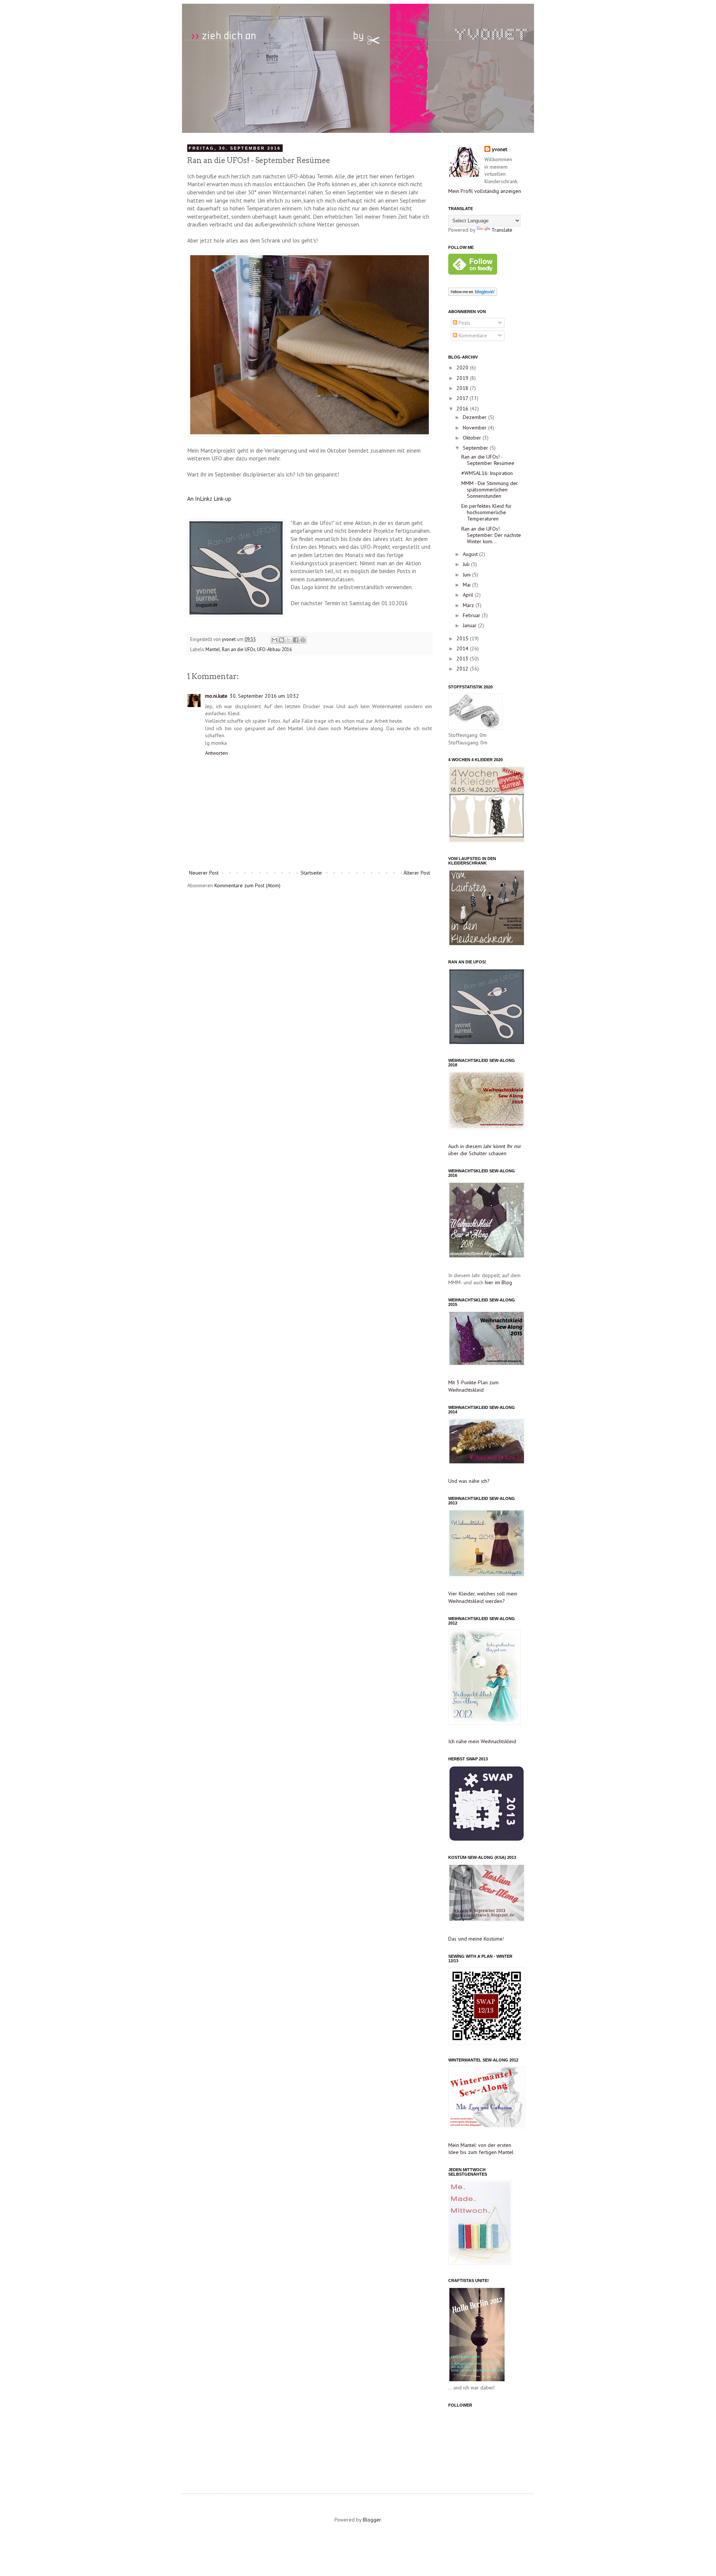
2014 (463, 648)
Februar (472, 615)
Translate (502, 230)
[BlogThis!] (282, 640)
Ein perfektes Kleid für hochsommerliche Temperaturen (486, 512)
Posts (464, 323)
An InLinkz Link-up (209, 498)
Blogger (372, 2520)
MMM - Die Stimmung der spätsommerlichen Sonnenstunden (490, 490)
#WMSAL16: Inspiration (487, 473)
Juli (467, 564)
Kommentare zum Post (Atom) (247, 885)
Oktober (473, 438)
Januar (470, 625)
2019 (463, 378)
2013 (463, 659)
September (476, 448)
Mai (467, 585)
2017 (463, 398)
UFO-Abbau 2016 (274, 649)
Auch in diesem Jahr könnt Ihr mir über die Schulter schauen (485, 1150)
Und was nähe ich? (469, 1481)
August (471, 554)
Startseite (311, 873)
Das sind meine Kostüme (475, 1939)
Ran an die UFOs (238, 649)
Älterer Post (417, 873)
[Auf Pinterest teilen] (303, 640)
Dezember (475, 417)
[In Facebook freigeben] (296, 640)
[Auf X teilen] (289, 640)
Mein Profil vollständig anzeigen (485, 191)
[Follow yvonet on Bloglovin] (473, 294)
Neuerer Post (204, 873)
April (469, 595)
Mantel (213, 649)
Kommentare (472, 335)
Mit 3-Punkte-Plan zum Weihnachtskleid (473, 1386)
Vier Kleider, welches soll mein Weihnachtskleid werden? (483, 1597)
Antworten (216, 753)
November (475, 428)
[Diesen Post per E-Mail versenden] (274, 640)
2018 (463, 388)
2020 (463, 368)
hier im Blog (498, 1282)
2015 (463, 638)
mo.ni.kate (216, 696)
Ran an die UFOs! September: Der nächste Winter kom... (491, 535)
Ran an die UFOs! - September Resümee (488, 460)
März (469, 605)
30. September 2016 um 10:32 (264, 696)
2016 (463, 409)
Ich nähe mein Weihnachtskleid (482, 1741)
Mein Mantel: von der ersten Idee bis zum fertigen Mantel (481, 2149)
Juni (467, 575)
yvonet (229, 639)
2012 (463, 669)
